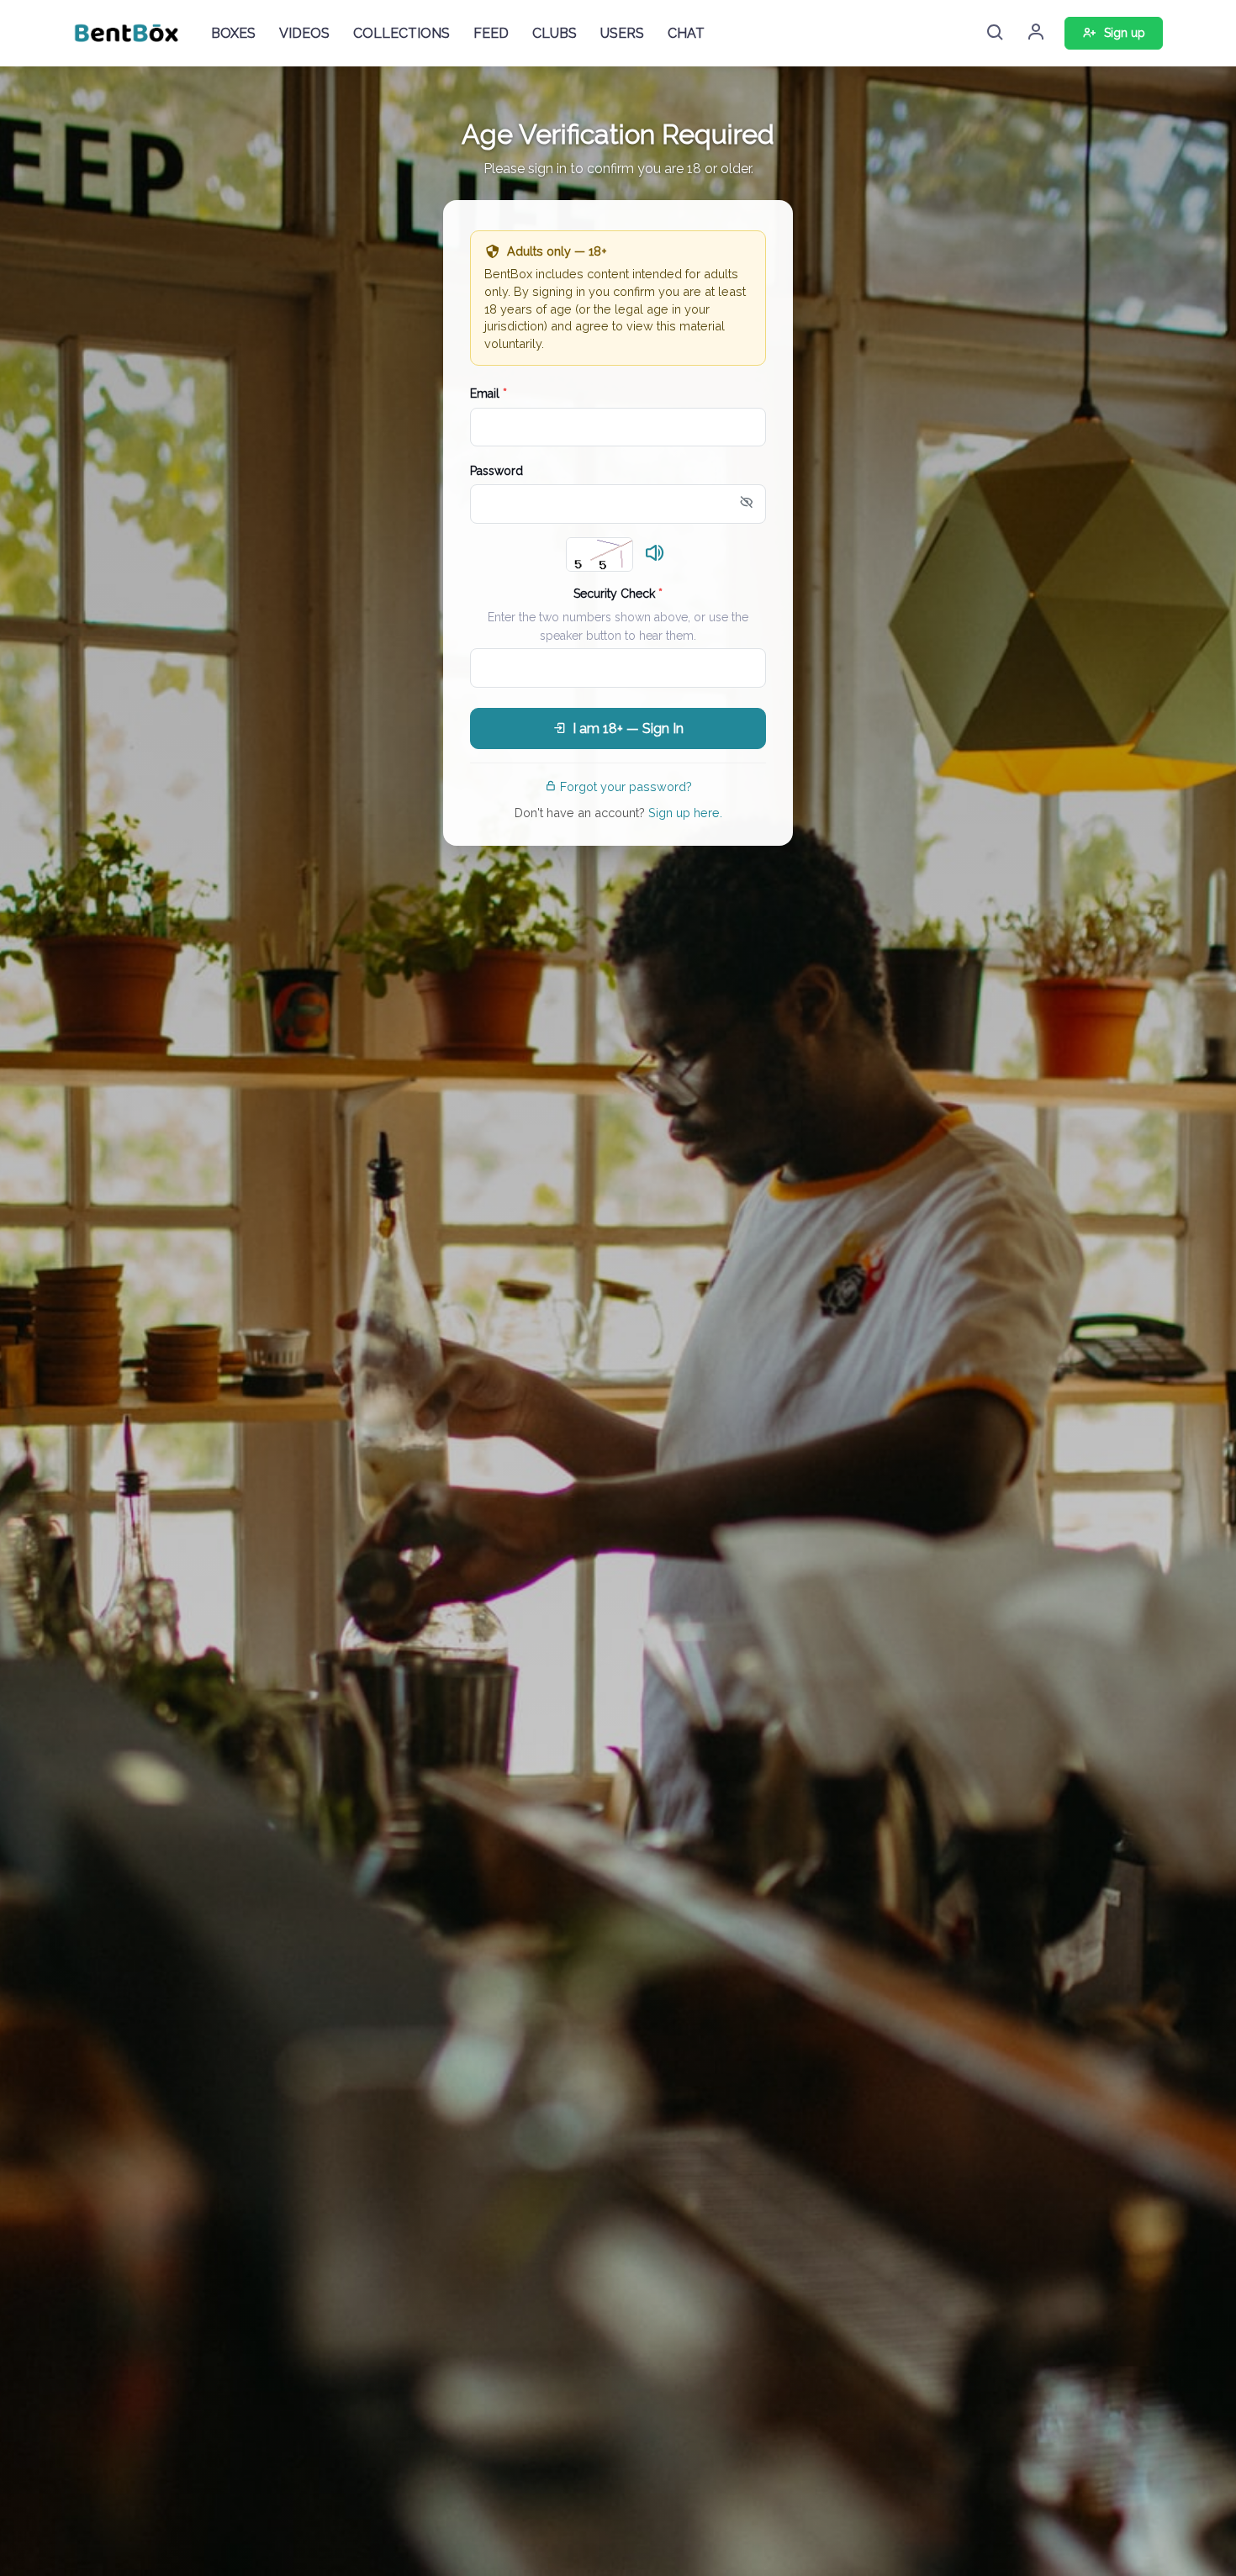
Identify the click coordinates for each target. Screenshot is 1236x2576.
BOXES (233, 33)
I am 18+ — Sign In (628, 728)
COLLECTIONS (401, 33)
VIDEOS (304, 33)
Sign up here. (685, 813)
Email (489, 393)
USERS (622, 33)
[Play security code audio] (655, 554)
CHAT (686, 33)
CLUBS (555, 33)
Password (497, 471)
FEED (491, 33)
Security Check (618, 594)
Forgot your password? (626, 787)
